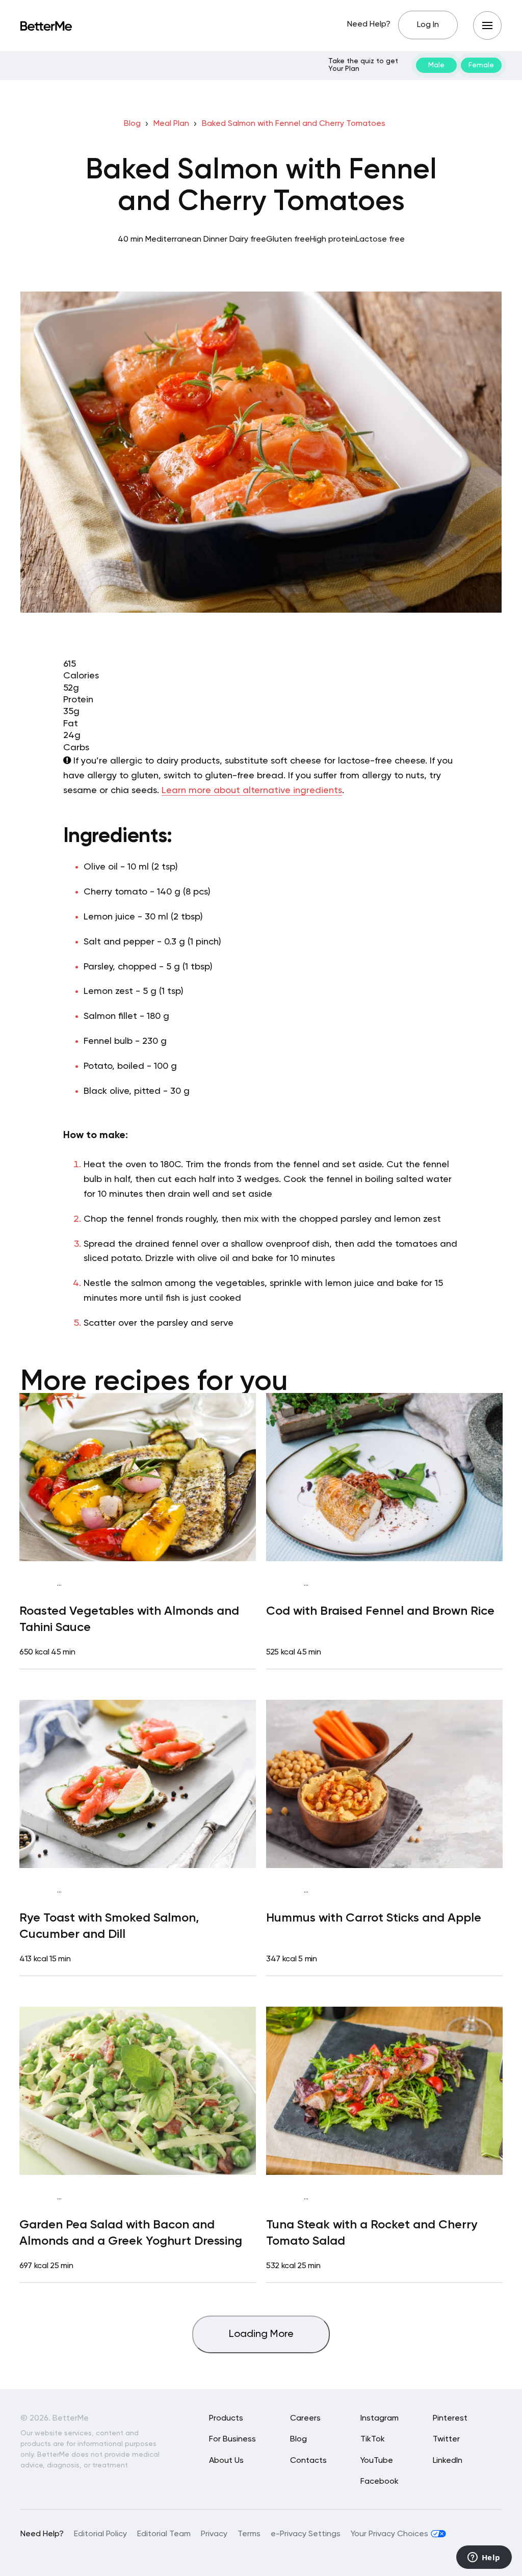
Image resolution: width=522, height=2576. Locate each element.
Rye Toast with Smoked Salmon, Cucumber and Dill (109, 1926)
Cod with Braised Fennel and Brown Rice (380, 1611)
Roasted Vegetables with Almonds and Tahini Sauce (129, 1619)
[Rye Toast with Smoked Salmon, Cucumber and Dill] (138, 1784)
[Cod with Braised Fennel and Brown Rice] (384, 1477)
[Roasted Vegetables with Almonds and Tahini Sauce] (138, 1477)
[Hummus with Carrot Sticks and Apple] (384, 1784)
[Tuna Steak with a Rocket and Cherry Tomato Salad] (384, 2091)
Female (481, 65)
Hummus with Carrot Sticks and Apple (374, 1918)
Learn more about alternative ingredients (252, 791)
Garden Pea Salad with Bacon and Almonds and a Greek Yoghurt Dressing (131, 2233)
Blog (132, 124)
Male (436, 65)
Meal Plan (171, 124)
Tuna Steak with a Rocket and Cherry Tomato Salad (372, 2233)
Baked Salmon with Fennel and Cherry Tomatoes (294, 124)
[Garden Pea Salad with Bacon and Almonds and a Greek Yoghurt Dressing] (138, 2091)
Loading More (261, 2334)
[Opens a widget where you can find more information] (484, 2558)
